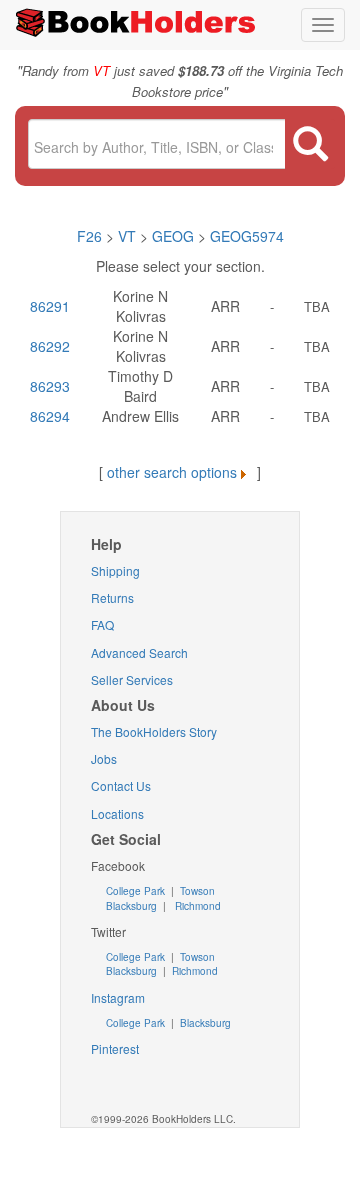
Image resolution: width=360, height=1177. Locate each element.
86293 (50, 386)
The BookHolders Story (154, 731)
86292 (50, 346)
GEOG (173, 236)
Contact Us (121, 785)
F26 (89, 236)
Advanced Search (139, 652)
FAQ (102, 624)
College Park (137, 891)
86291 (50, 306)
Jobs (104, 758)
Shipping (115, 570)
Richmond (196, 906)
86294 (50, 416)
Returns (112, 597)
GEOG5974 (247, 236)
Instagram (118, 997)
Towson (196, 891)
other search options (172, 472)
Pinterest (115, 1048)
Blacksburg (131, 906)
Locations (117, 813)
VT (129, 236)
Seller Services (132, 679)
